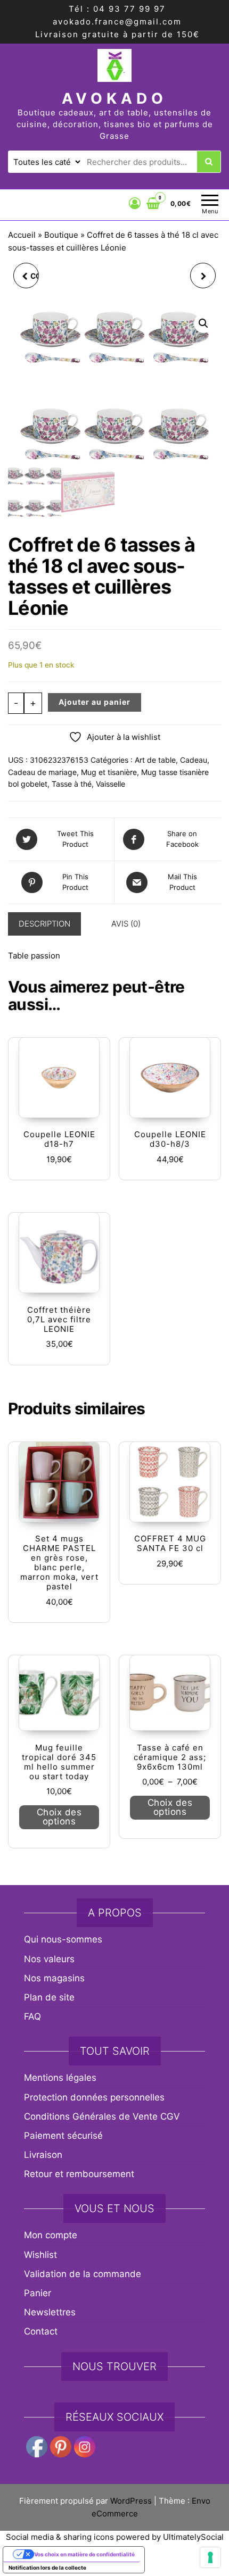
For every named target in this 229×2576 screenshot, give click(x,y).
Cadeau (194, 760)
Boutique (61, 235)
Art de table (155, 760)
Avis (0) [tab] (126, 924)
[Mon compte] (135, 203)
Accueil (22, 235)
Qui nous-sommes (63, 1939)
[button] (203, 323)
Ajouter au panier (95, 702)
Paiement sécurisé (63, 2136)
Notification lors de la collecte (47, 2567)
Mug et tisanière (109, 772)
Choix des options (59, 1817)
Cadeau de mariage (42, 772)
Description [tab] (44, 924)
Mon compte (51, 2235)
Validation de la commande (83, 2274)
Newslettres (50, 2312)
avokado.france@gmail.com (117, 22)
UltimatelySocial (193, 2537)
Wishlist (40, 2255)
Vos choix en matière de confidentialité (84, 2554)
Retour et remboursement (79, 2174)
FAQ (32, 2016)
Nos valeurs (49, 1959)
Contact (41, 2331)
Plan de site (49, 1997)
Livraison (43, 2155)
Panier (38, 2293)
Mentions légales (60, 2078)
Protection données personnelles (94, 2097)
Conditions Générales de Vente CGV (102, 2116)
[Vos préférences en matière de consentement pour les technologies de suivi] (210, 2557)
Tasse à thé (72, 784)
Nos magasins (54, 1978)
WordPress (131, 2501)
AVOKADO (114, 98)
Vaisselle (111, 784)
